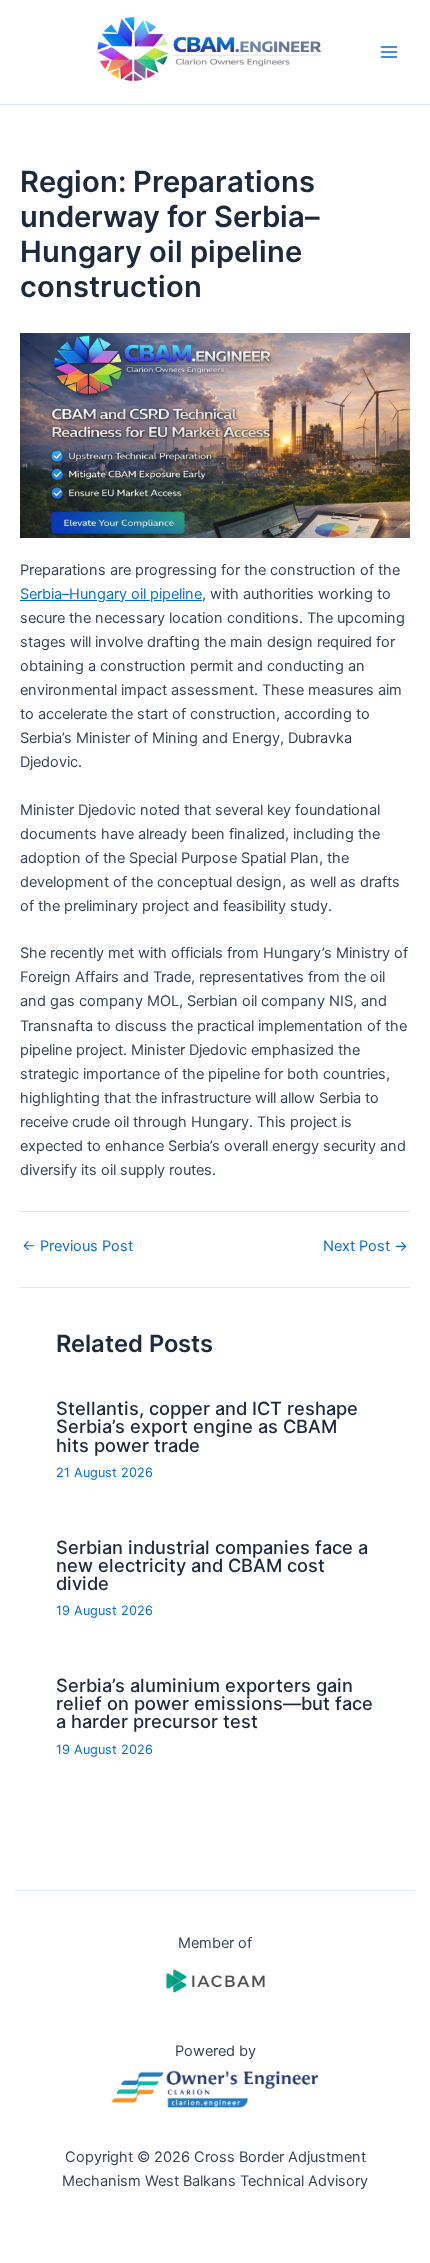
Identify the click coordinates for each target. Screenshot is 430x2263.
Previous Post (77, 1246)
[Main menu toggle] (389, 52)
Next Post (365, 1246)
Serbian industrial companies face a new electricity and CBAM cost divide (212, 1565)
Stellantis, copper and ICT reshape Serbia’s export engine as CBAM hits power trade (207, 1426)
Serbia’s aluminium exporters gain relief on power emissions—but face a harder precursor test (214, 1703)
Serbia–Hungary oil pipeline (111, 594)
